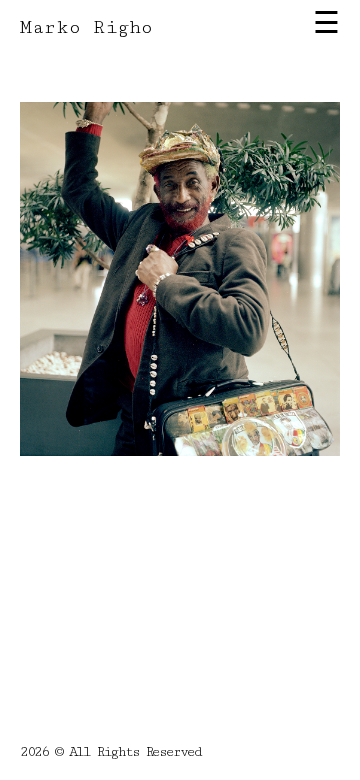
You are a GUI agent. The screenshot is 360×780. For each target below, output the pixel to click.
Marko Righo (86, 27)
